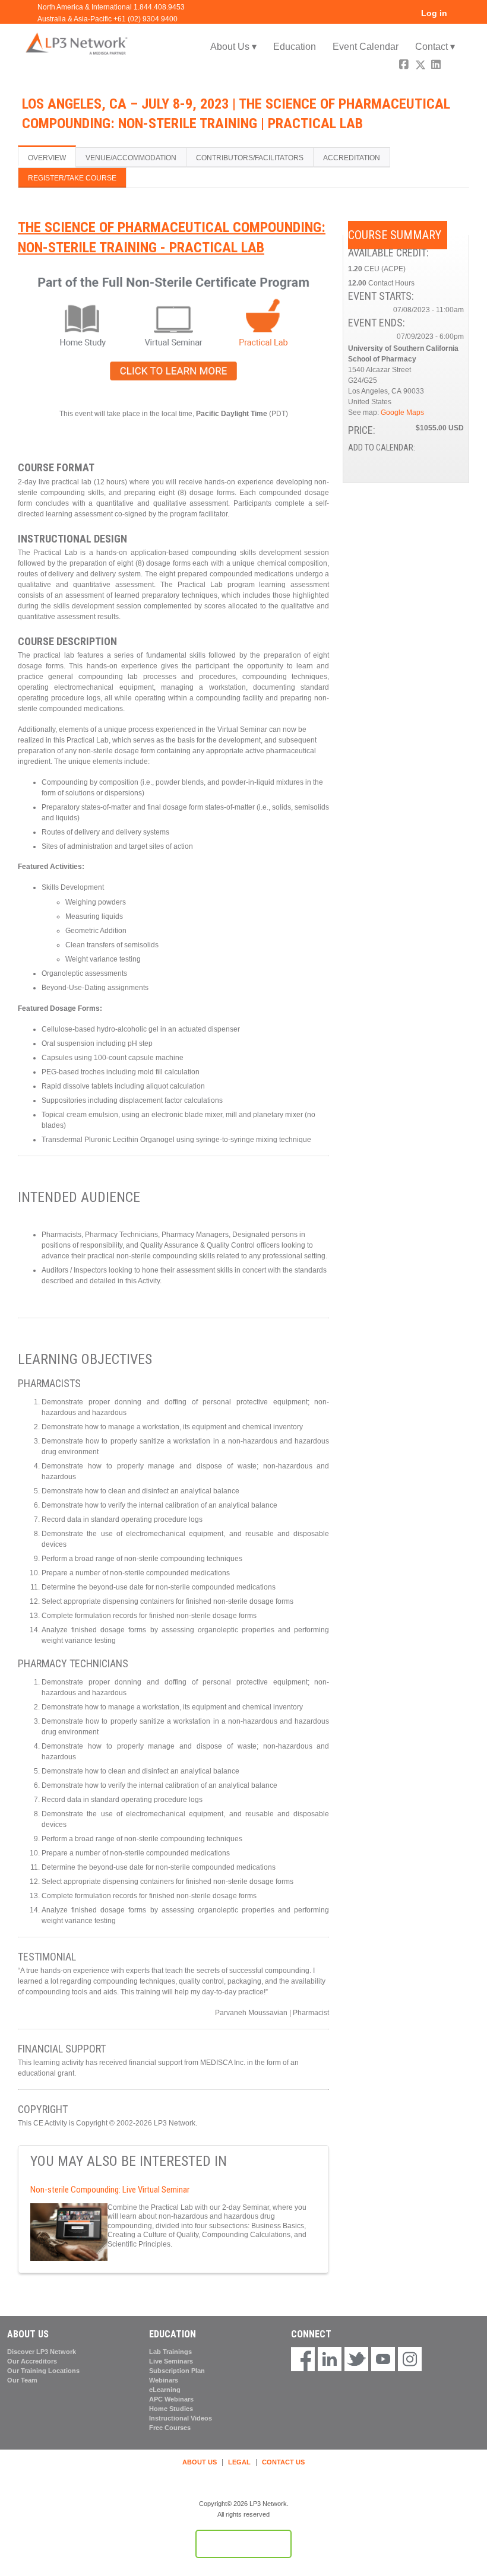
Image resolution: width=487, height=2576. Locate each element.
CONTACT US (283, 2462)
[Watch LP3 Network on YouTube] (383, 2360)
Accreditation (352, 158)
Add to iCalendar (439, 461)
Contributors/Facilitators (250, 158)
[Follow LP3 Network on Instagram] (410, 2360)
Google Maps (402, 413)
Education (295, 47)
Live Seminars (171, 2361)
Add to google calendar (408, 461)
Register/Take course (72, 178)
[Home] (77, 43)
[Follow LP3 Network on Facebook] (303, 2360)
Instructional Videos (181, 2418)
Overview (47, 158)
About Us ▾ (233, 47)
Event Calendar (366, 47)
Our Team (22, 2380)
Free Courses (170, 2428)
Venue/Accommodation (131, 158)
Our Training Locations (43, 2371)
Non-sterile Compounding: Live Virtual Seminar (110, 2190)
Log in (434, 13)
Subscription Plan (177, 2371)
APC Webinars (171, 2399)
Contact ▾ (435, 47)
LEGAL (239, 2462)
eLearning (165, 2390)
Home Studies (171, 2409)
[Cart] (460, 18)
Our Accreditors (32, 2361)
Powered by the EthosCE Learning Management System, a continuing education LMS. (243, 2544)
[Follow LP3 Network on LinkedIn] (330, 2360)
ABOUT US (200, 2462)
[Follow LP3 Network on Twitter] (356, 2360)
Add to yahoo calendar (423, 461)
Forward (453, 66)
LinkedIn (437, 66)
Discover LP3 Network (42, 2352)
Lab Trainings (170, 2352)
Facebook (405, 66)
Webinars (164, 2380)
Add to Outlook (454, 461)
